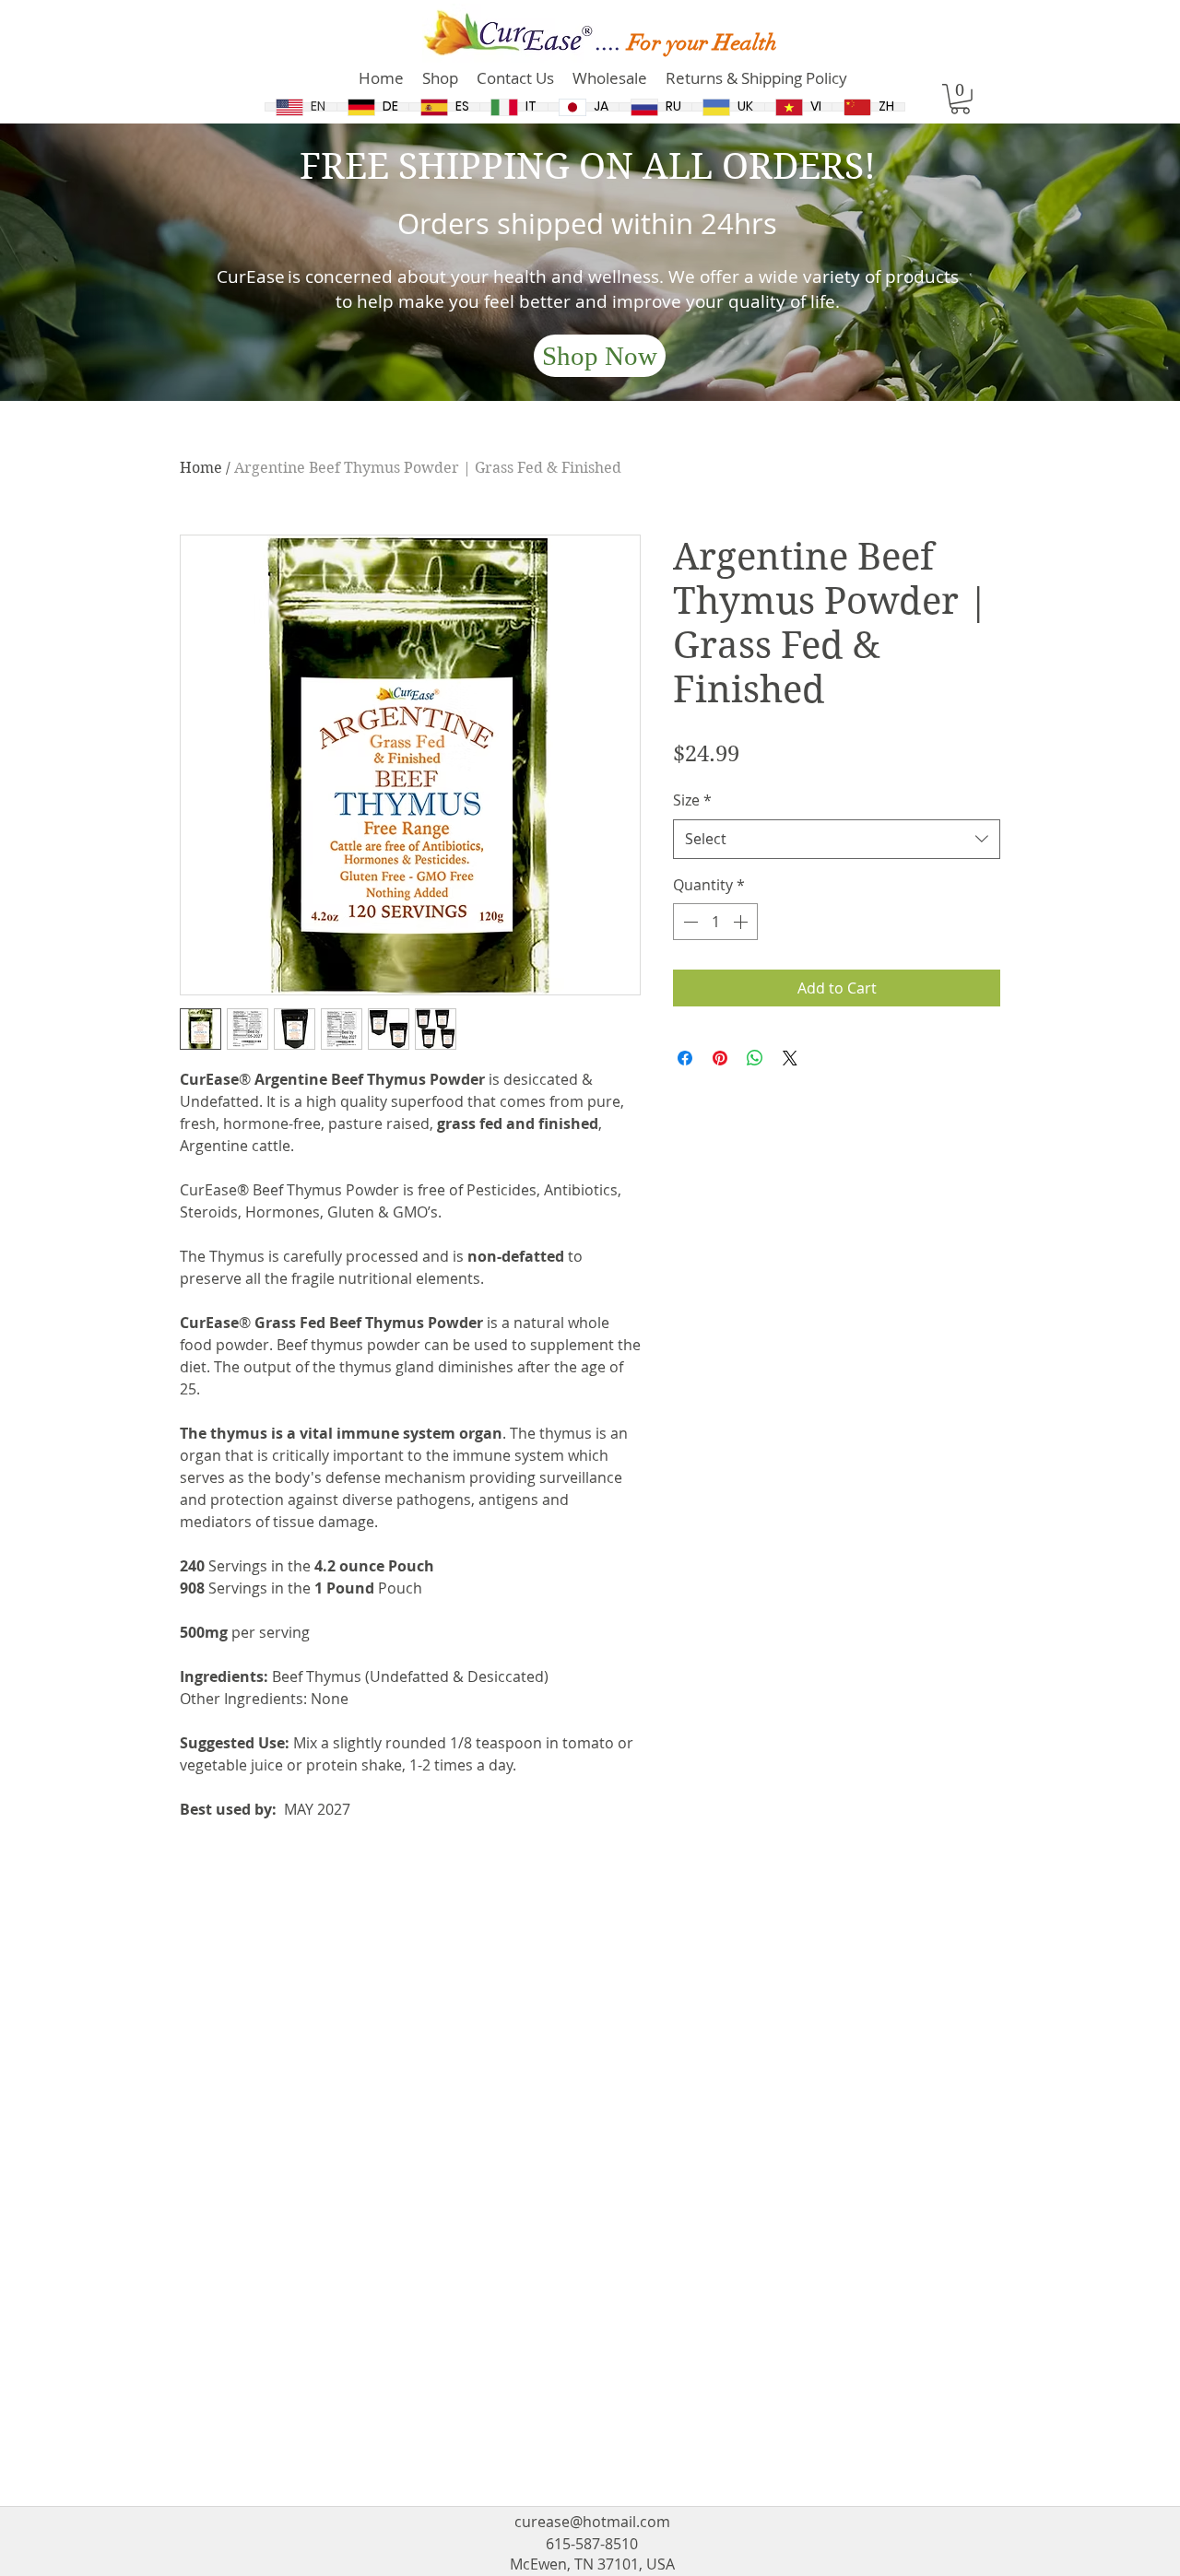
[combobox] (837, 839)
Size (692, 800)
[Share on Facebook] (685, 1058)
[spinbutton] (715, 922)
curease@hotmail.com (592, 2522)
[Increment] (742, 922)
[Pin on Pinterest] (720, 1058)
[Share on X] (790, 1058)
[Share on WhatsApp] (755, 1058)
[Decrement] (689, 922)
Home (201, 468)
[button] (960, 99)
